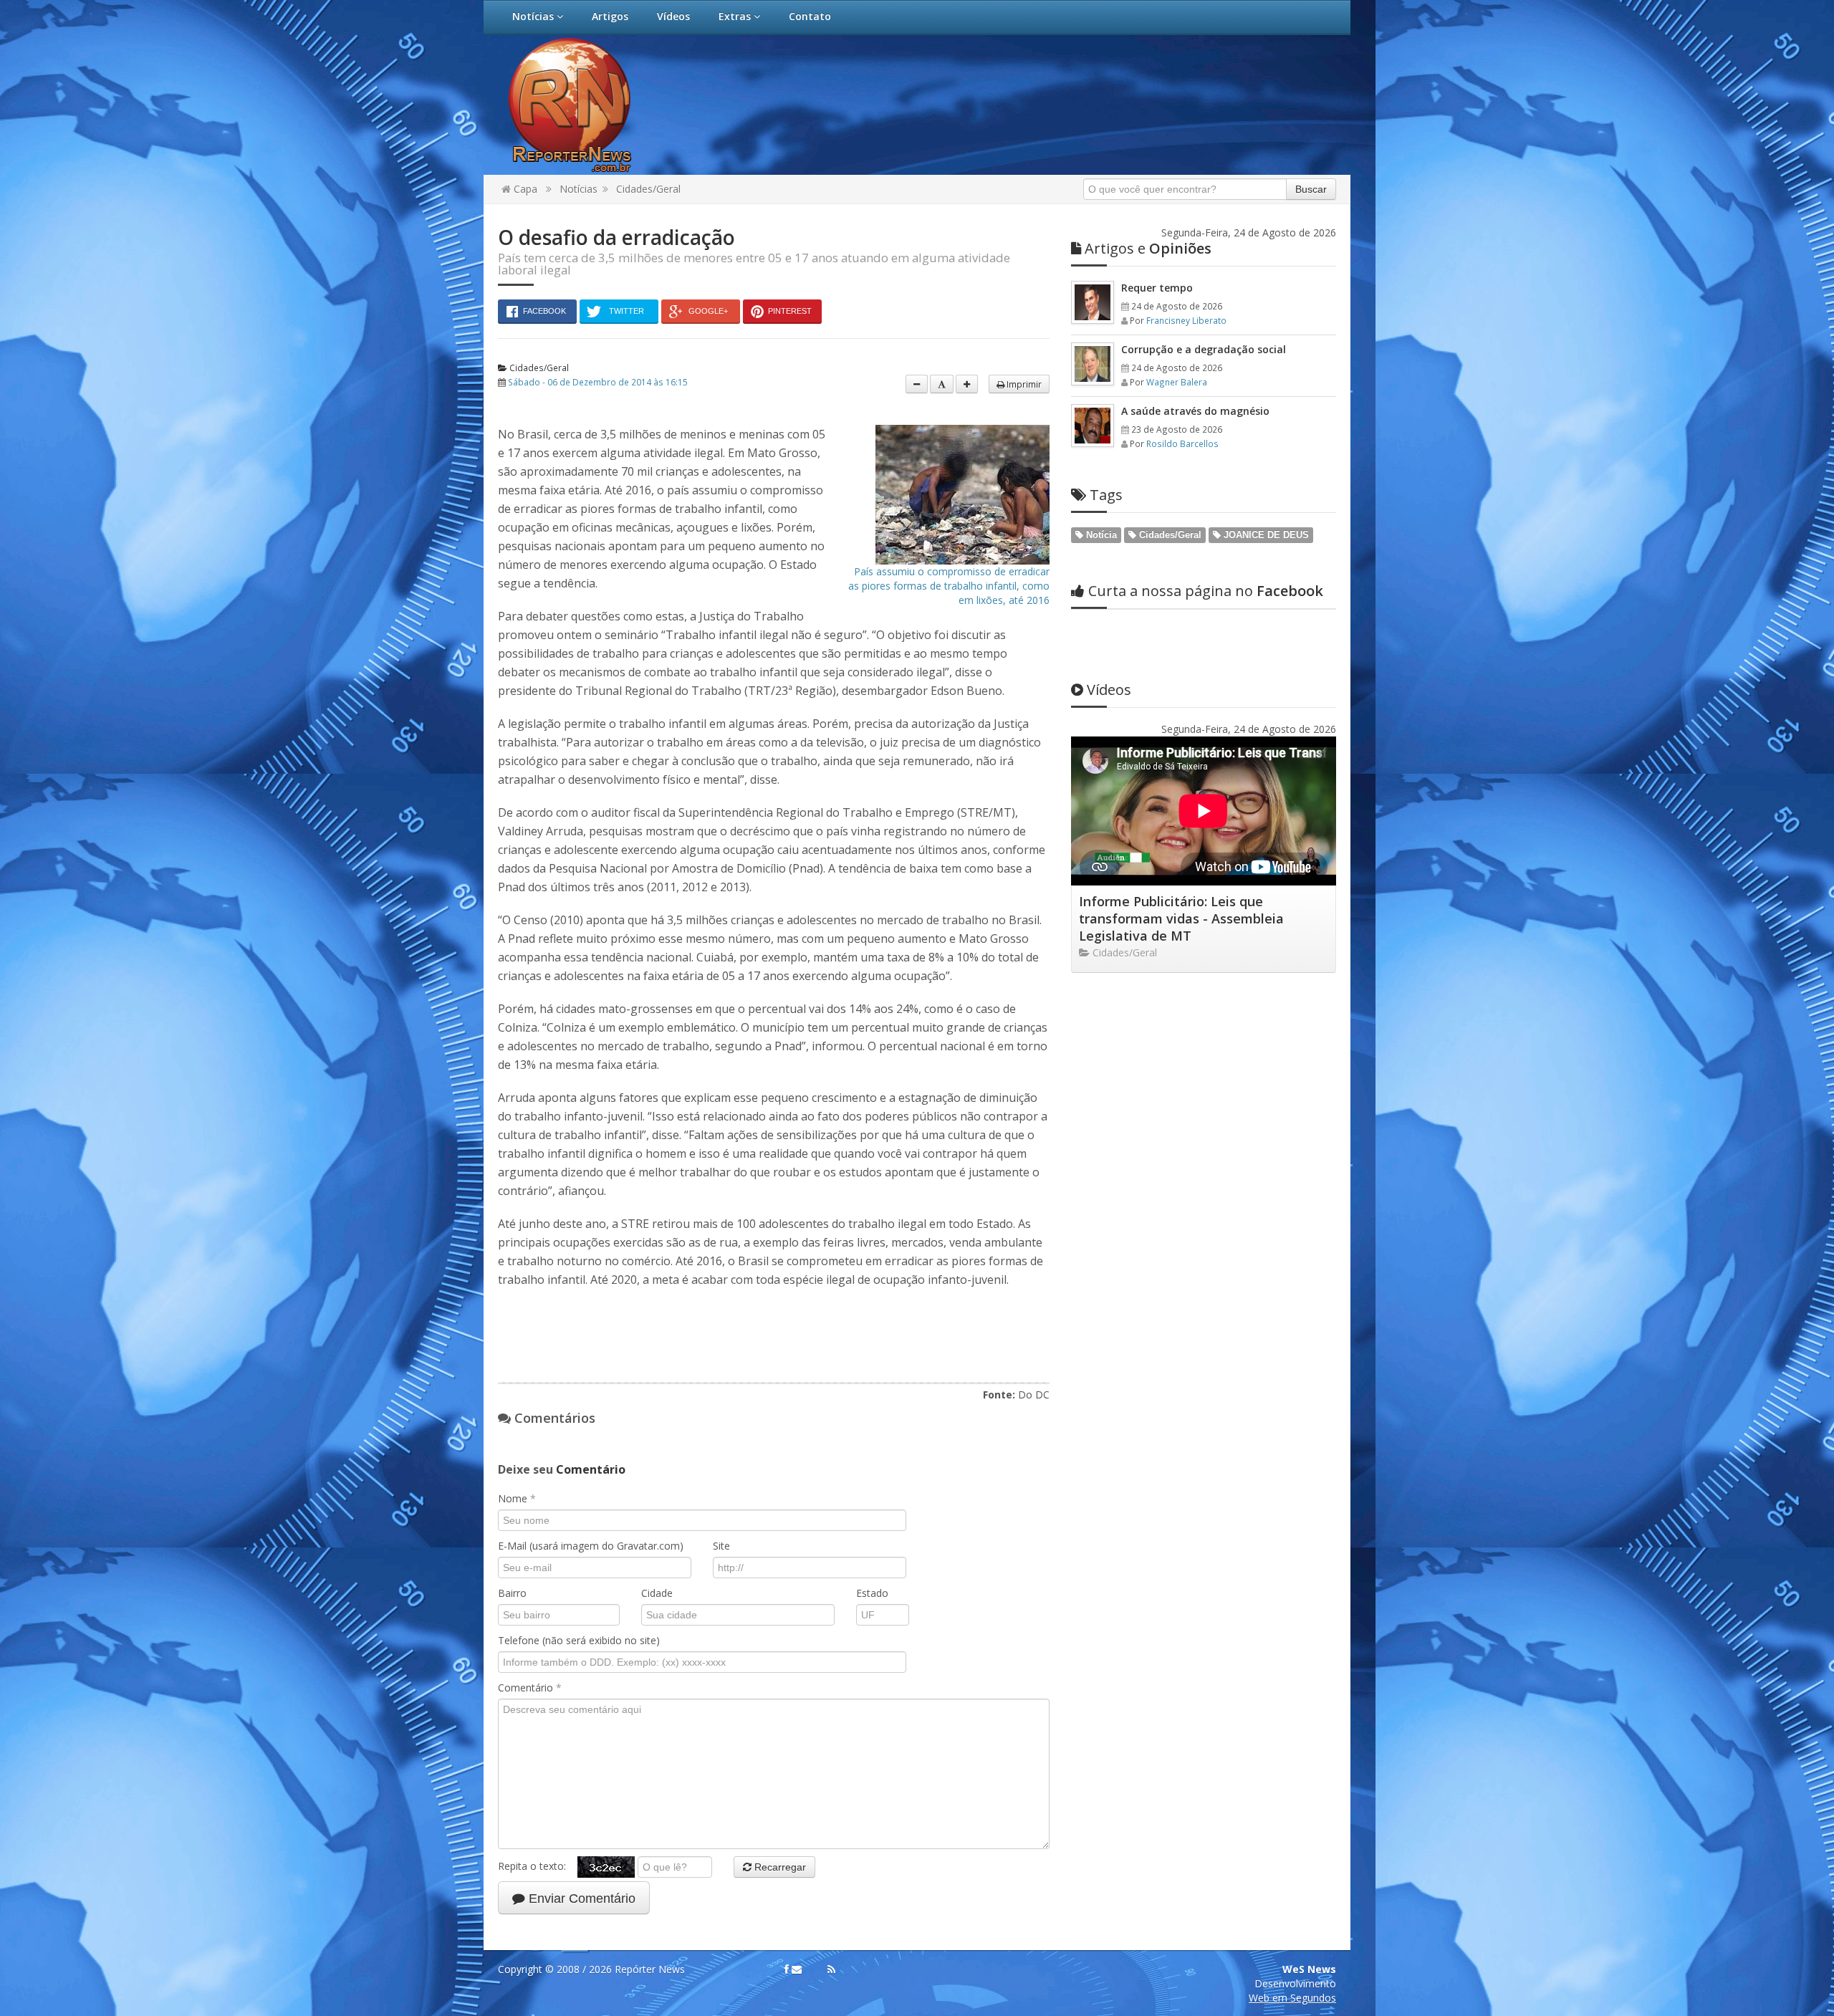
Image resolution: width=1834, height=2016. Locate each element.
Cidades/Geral (648, 189)
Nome (517, 1498)
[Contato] (797, 1969)
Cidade (657, 1593)
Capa (524, 189)
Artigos (610, 16)
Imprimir (1023, 384)
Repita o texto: (538, 1865)
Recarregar (779, 1867)
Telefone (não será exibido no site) (579, 1640)
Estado (872, 1593)
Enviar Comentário (580, 1899)
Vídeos (673, 16)
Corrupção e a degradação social (1204, 349)
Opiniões (1148, 248)
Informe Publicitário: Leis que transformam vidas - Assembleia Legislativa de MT (1181, 918)
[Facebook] (787, 1969)
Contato (810, 16)
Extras (736, 16)
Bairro (512, 1593)
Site (721, 1546)
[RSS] (831, 1969)
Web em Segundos (1292, 1998)
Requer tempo (1157, 288)
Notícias (534, 16)
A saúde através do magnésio (1195, 411)
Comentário (530, 1688)
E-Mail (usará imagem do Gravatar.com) (591, 1546)
